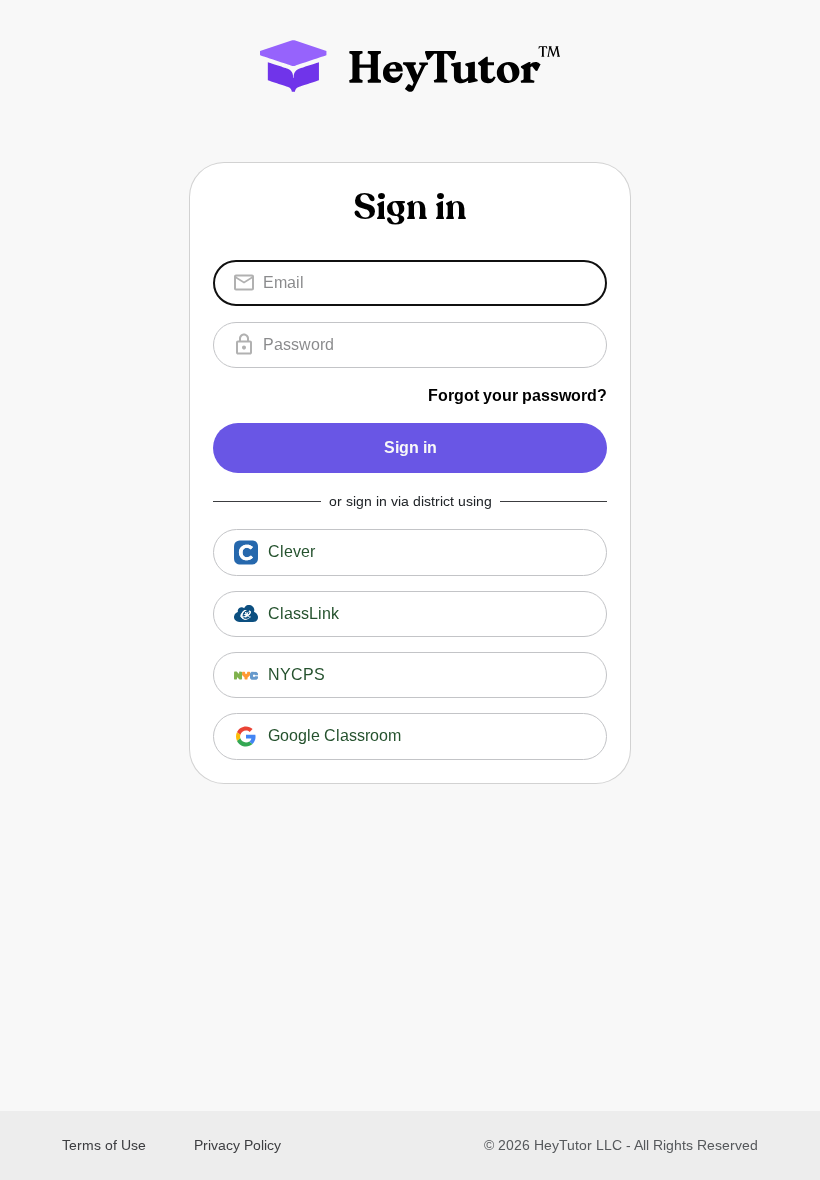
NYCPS (296, 674)
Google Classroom (334, 735)
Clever (291, 551)
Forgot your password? (517, 395)
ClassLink (303, 613)
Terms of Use (104, 1145)
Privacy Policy (237, 1145)
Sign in (410, 447)
